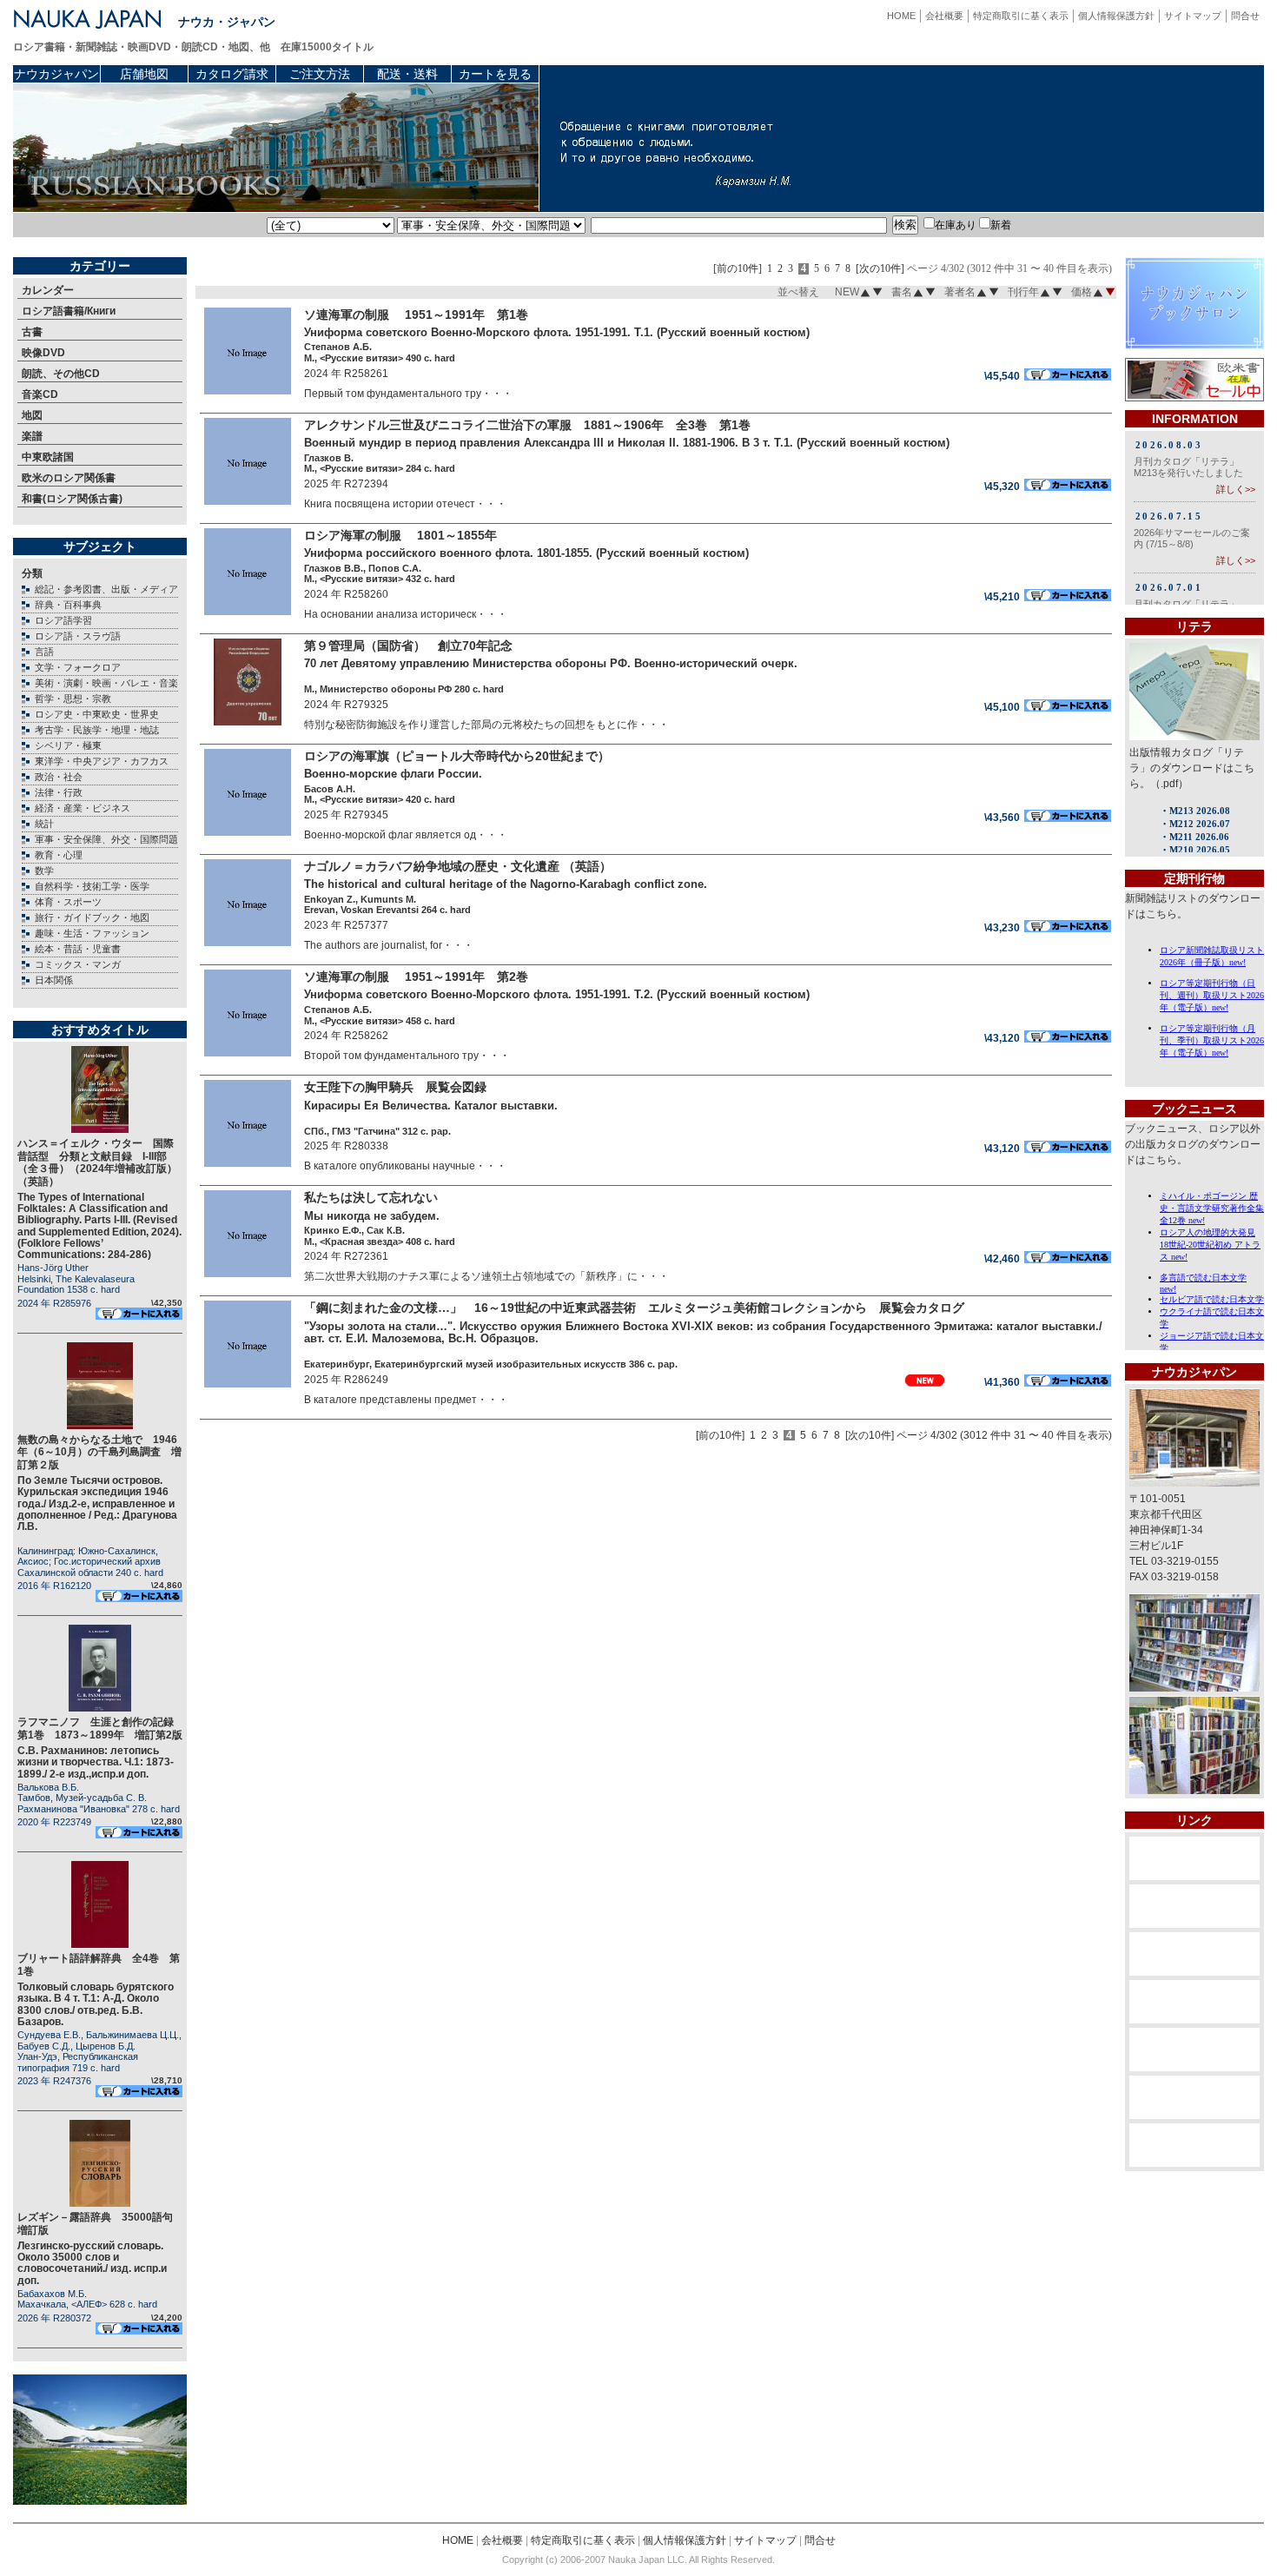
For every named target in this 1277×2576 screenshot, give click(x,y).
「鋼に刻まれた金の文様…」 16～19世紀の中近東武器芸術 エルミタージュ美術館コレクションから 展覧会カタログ (640, 1308)
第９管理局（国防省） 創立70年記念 (408, 646)
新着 (1001, 225)
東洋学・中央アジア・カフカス (102, 761)
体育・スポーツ (68, 902)
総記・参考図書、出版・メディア (106, 589)
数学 (44, 871)
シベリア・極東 (68, 745)
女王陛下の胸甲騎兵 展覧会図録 (395, 1087)
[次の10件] (880, 269)
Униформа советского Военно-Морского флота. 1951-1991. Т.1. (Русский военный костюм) (557, 332)
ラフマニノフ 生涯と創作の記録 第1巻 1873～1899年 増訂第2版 (101, 1728)
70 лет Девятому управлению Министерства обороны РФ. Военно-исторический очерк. (551, 663)
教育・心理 (59, 855)
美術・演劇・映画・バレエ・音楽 (106, 683)
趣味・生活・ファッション (92, 933)
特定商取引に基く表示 (1021, 16)
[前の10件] (738, 269)
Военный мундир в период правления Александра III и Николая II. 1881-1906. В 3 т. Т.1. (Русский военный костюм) (627, 443)
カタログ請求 (232, 74)
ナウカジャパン (56, 74)
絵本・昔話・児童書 (78, 949)
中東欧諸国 (48, 457)
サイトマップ (1193, 16)
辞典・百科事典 (68, 605)
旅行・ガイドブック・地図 (92, 917)
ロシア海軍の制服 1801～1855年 (407, 535)
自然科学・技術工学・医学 (92, 886)
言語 (44, 652)
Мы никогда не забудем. (372, 1216)
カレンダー (48, 290)
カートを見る (495, 74)
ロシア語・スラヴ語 (78, 636)
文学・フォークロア (78, 667)
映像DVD (43, 353)
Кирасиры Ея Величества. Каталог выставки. (431, 1106)
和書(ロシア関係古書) (72, 499)
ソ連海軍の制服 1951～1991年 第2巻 (422, 977)
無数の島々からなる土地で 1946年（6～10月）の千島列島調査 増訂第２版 (99, 1452)
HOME (901, 16)
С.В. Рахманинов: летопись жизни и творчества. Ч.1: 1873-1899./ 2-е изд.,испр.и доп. (96, 1762)
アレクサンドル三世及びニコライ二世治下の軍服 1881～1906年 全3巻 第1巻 (527, 425)
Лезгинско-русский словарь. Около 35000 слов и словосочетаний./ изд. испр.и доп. (92, 2263)
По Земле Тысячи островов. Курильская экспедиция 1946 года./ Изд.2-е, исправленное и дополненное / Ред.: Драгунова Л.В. (97, 1503)
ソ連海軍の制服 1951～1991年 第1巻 (422, 315)
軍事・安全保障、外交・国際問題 (106, 839)
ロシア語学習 (63, 620)
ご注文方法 (320, 74)
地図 (32, 415)
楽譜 (32, 436)
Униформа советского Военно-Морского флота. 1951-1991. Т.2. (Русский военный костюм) (557, 994)
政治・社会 (59, 777)
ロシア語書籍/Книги (69, 311)
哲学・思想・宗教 (73, 699)
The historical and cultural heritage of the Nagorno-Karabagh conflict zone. (506, 884)
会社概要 (944, 16)
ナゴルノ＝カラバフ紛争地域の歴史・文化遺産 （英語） (458, 866)
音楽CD (40, 394)
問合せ (1245, 16)
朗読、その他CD (61, 374)
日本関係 (54, 980)
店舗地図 (144, 74)
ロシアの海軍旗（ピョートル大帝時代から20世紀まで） (463, 756)
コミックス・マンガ (78, 964)
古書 (32, 332)
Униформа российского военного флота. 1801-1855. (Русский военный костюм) (526, 553)
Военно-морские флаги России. (393, 774)
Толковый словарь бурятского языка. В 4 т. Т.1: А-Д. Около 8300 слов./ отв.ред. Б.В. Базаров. (96, 2004)
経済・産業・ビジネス (83, 808)
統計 (44, 824)
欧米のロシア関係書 (69, 478)
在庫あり (956, 225)
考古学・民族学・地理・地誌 (97, 730)
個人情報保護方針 (1116, 16)
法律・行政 (59, 792)
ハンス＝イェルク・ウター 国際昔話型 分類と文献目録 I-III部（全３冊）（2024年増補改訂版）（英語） (97, 1162)
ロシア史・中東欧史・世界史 (97, 714)
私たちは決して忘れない (377, 1197)
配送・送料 (407, 74)
